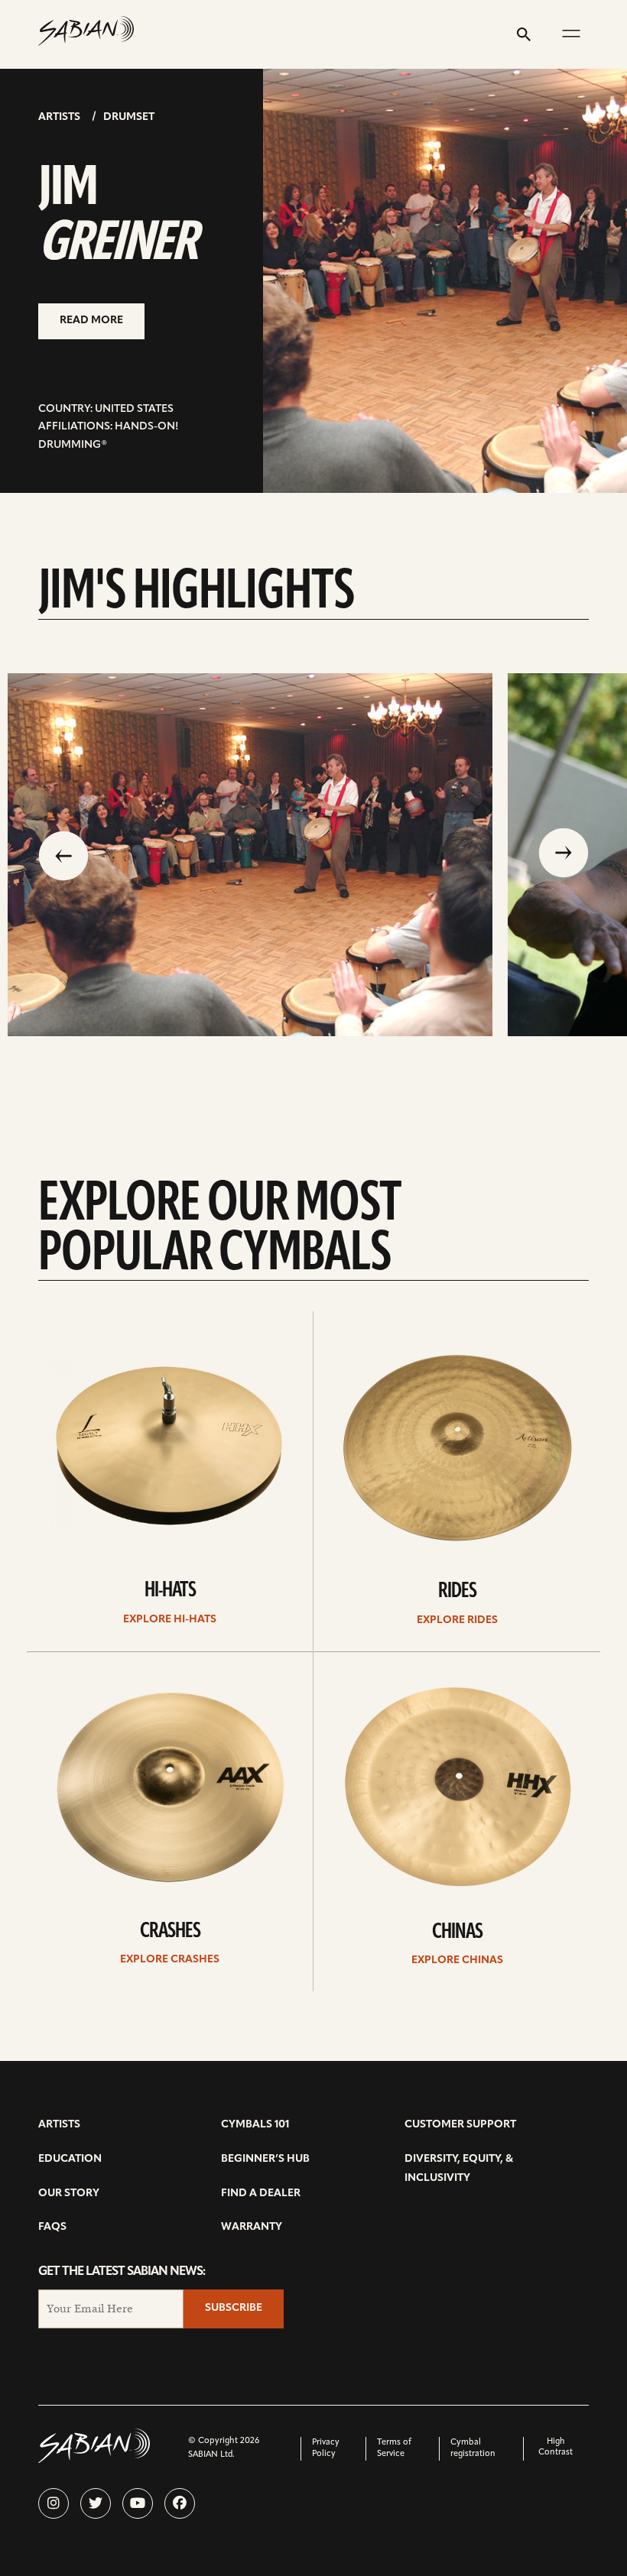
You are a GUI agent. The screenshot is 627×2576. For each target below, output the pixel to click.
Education (70, 2159)
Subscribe (234, 2308)
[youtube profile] (138, 2503)
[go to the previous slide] (63, 854)
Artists (59, 117)
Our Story (69, 2194)
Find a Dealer (261, 2194)
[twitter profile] (96, 2503)
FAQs (52, 2227)
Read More (91, 321)
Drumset (129, 117)
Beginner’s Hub (265, 2159)
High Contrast (556, 2447)
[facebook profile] (180, 2503)
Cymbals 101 (255, 2125)
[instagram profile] (54, 2503)
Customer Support (460, 2125)
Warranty (252, 2227)
